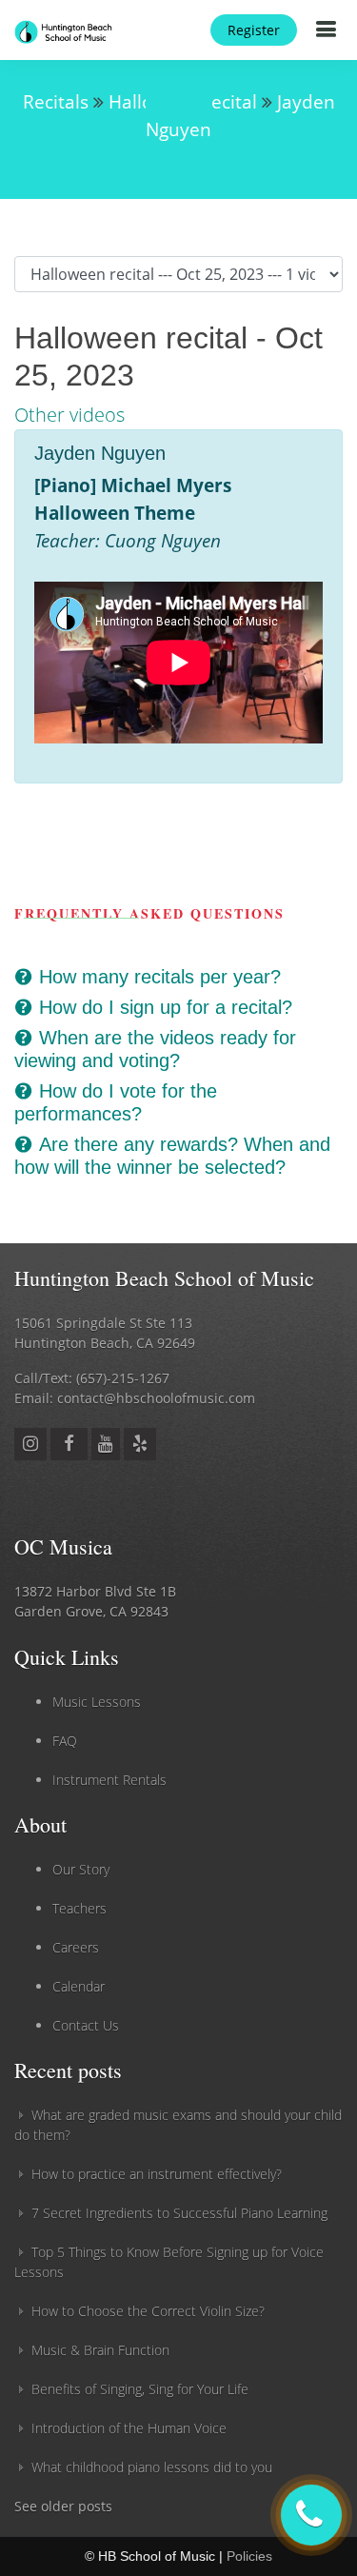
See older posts (63, 2506)
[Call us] (311, 2515)
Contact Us (86, 2025)
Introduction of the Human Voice (129, 2428)
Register (254, 30)
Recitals (56, 101)
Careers (76, 1947)
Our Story (81, 1869)
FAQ (65, 1741)
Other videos (69, 415)
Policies (249, 2556)
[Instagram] (30, 1443)
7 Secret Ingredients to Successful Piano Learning (179, 2213)
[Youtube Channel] (106, 1443)
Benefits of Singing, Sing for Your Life (140, 2389)
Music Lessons (97, 1702)
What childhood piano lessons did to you (152, 2467)
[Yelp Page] (140, 1443)
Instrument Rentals (109, 1780)
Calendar (79, 1986)
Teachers (79, 1908)
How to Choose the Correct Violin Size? (148, 2311)
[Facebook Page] (69, 1443)
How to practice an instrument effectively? (157, 2174)
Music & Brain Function (100, 2350)
